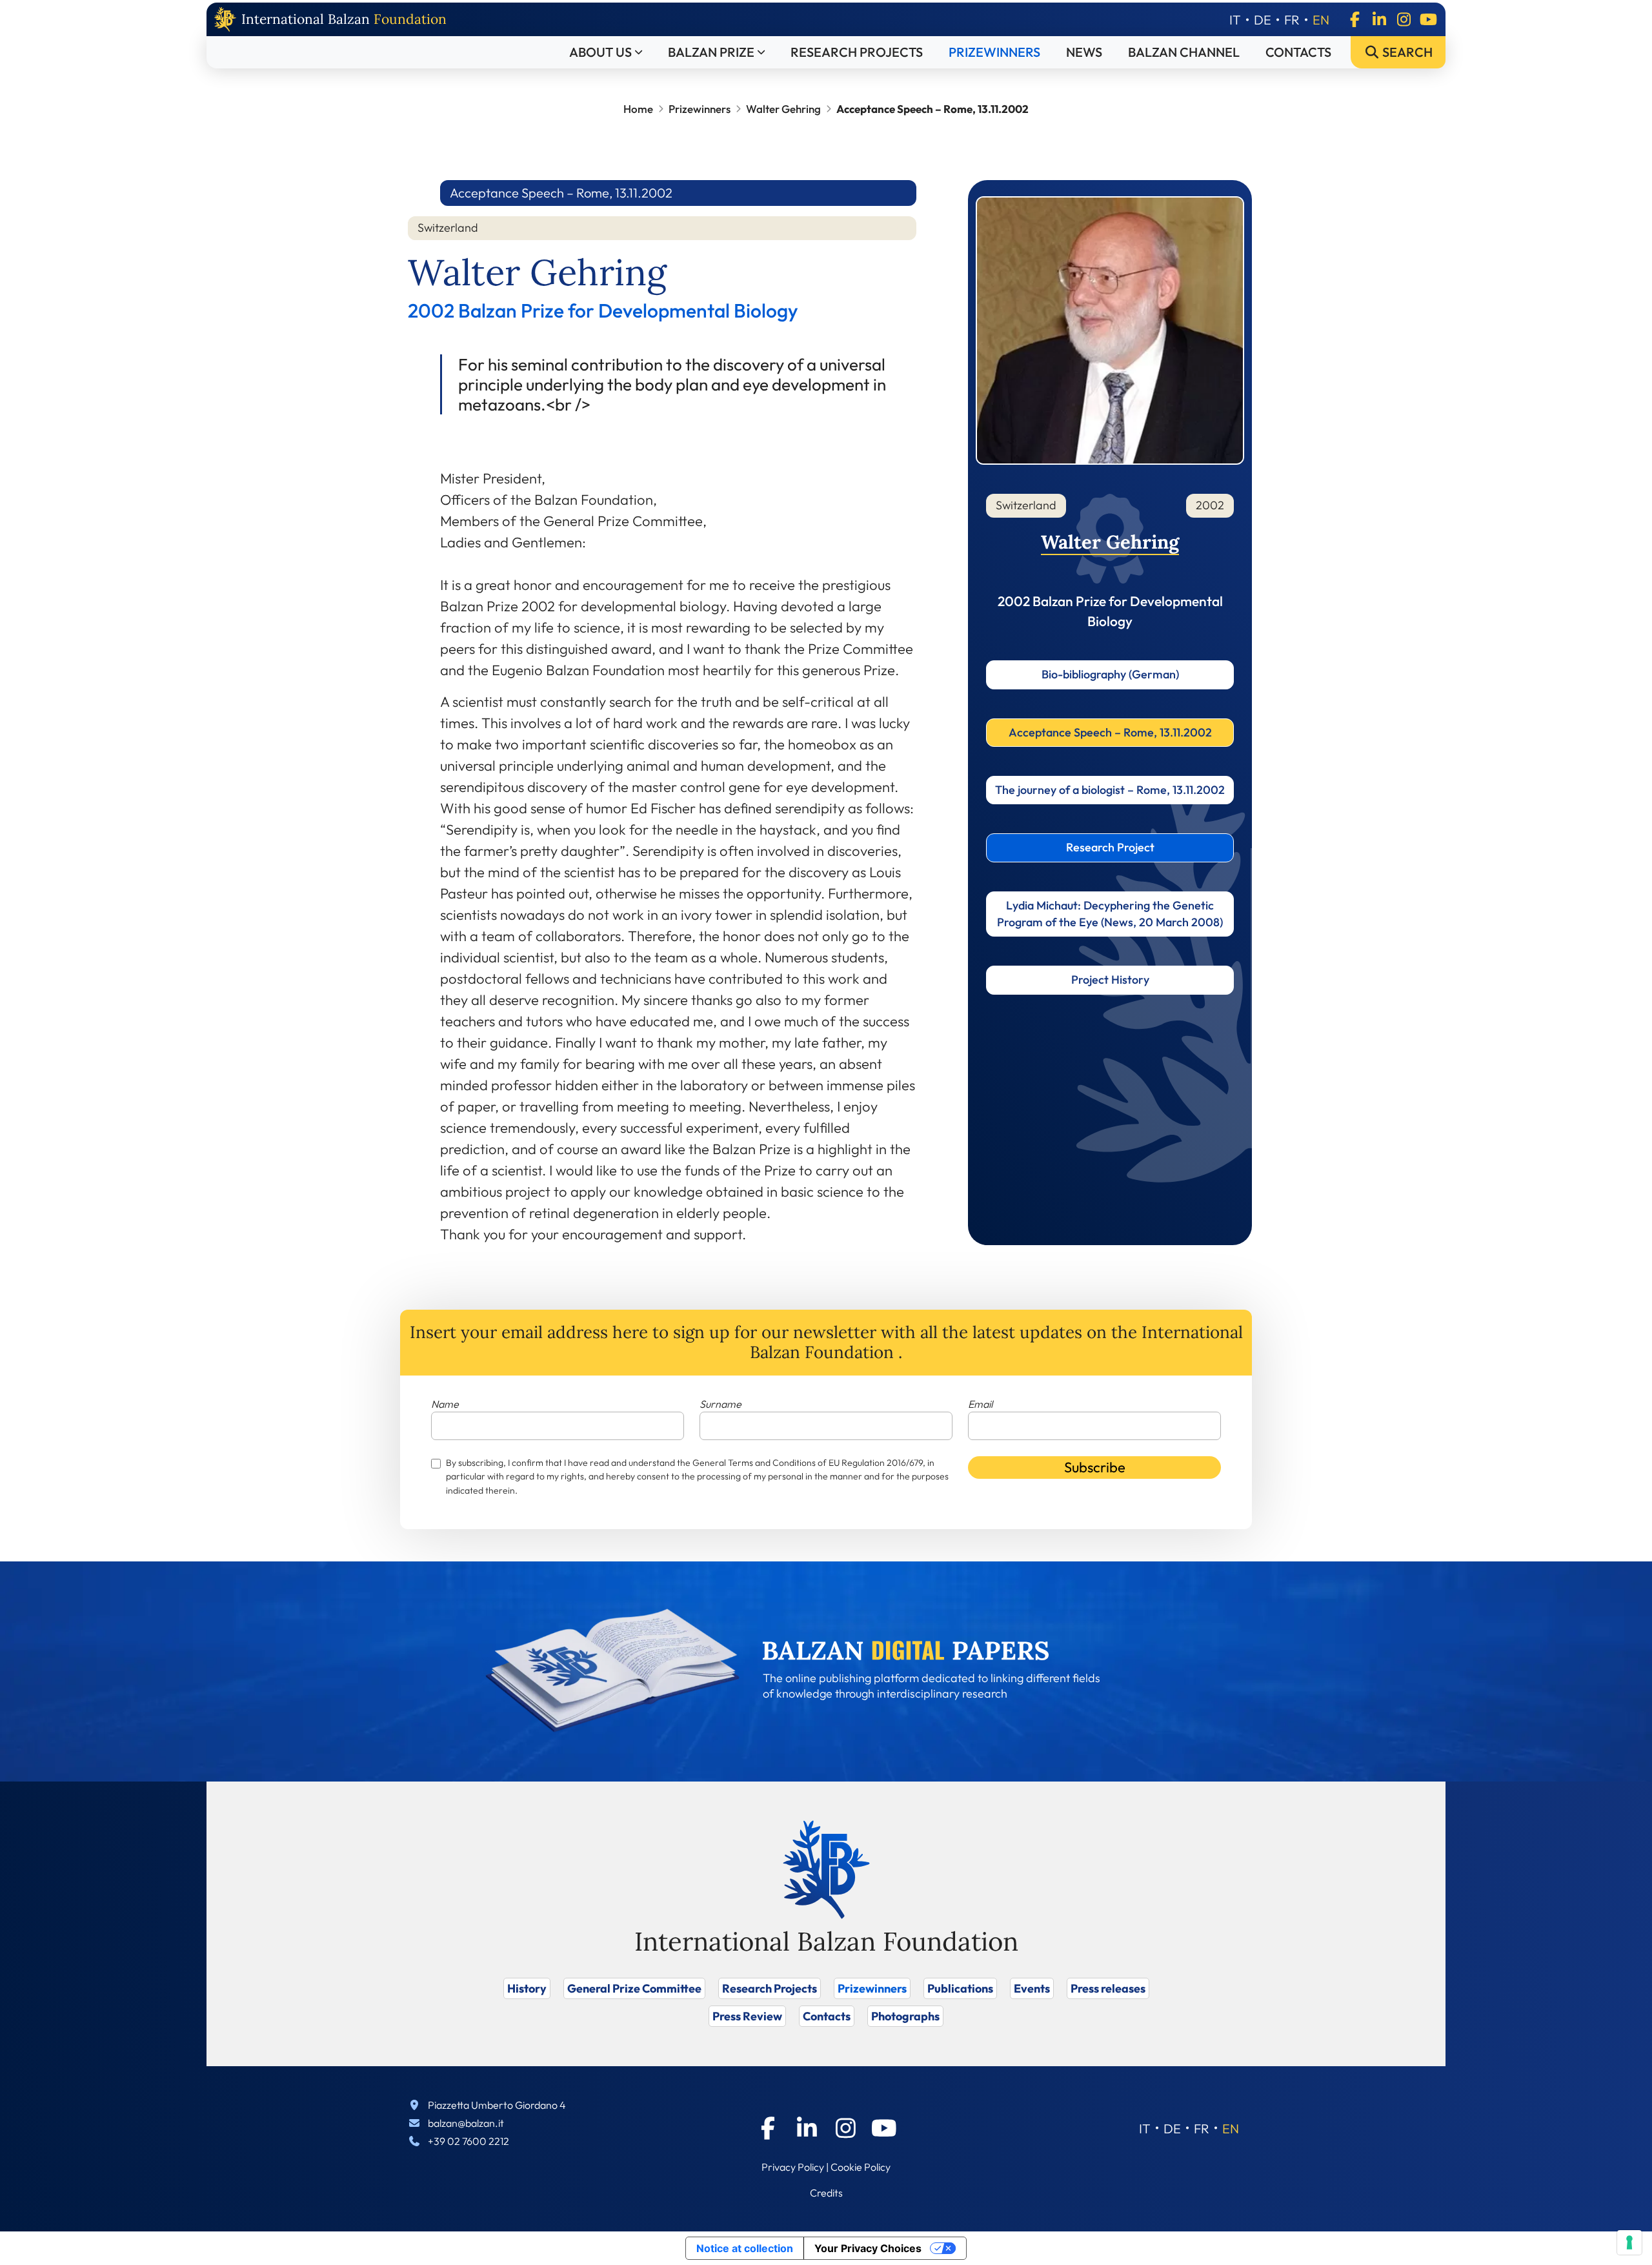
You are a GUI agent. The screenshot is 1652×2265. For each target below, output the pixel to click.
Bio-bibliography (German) (1110, 674)
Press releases (1108, 1988)
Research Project (1110, 847)
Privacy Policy (793, 2167)
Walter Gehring (783, 109)
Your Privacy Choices (868, 2248)
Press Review (747, 2016)
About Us (600, 52)
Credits (826, 2193)
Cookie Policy (861, 2167)
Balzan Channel (1184, 52)
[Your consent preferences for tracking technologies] (1629, 2242)
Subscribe (1095, 1467)
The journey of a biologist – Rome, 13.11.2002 (1110, 790)
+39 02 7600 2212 (468, 2141)
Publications (960, 1988)
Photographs (905, 2016)
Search (1406, 52)
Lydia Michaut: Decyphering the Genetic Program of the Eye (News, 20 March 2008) (1110, 914)
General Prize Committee (634, 1988)
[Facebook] (1355, 19)
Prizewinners (994, 52)
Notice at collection (745, 2248)
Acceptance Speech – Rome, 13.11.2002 (1110, 732)
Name (445, 1404)
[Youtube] (1428, 19)
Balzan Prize (711, 52)
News (1084, 52)
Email (980, 1404)
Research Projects (857, 52)
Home (638, 109)
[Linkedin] (1379, 19)
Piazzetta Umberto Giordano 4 (497, 2105)
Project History (1110, 980)
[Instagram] (1404, 19)
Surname (720, 1404)
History (527, 1988)
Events (1032, 1988)
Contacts (1298, 52)
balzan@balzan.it (466, 2123)
